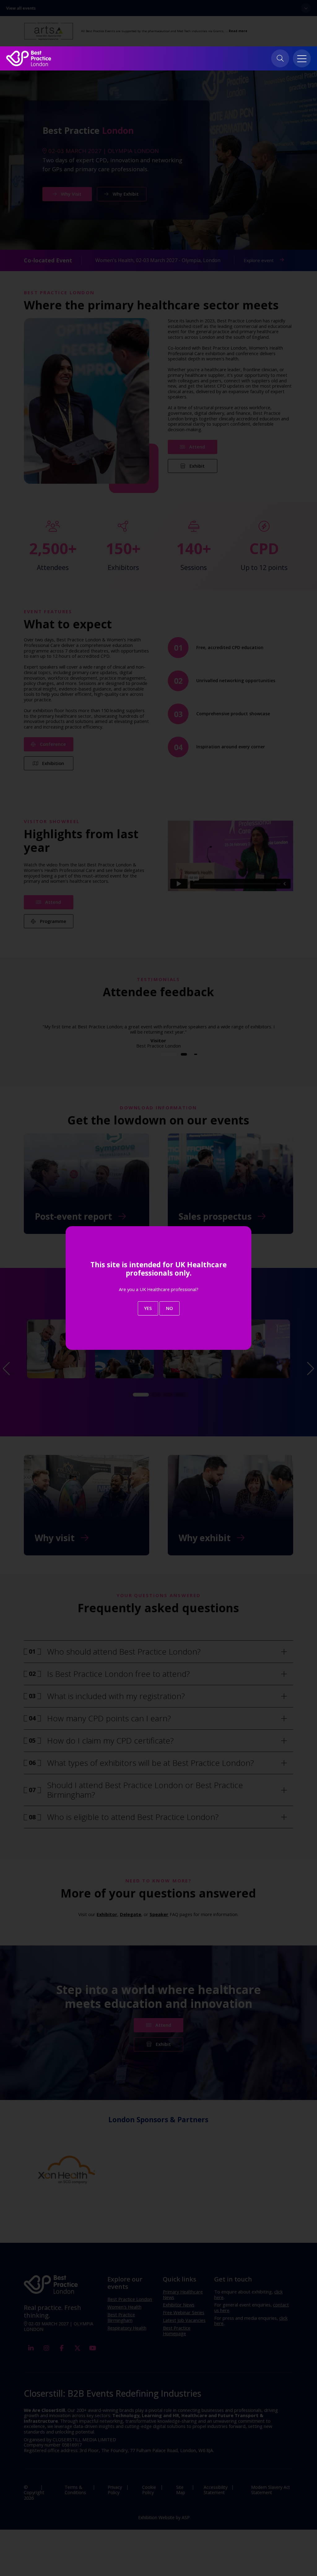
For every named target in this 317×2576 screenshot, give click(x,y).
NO (169, 1308)
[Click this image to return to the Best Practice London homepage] (29, 58)
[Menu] (302, 58)
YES (148, 1308)
